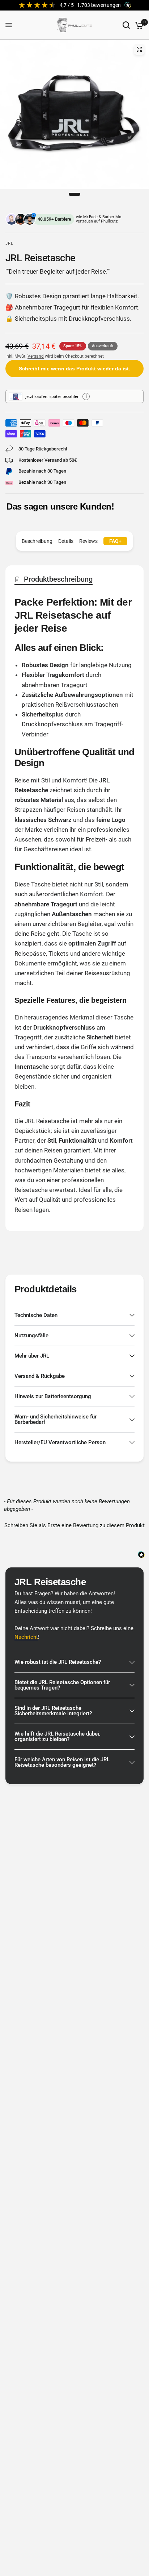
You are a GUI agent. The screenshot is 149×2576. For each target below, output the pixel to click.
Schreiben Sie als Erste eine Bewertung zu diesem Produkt (74, 1525)
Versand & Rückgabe (40, 1376)
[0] (138, 25)
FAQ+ (115, 541)
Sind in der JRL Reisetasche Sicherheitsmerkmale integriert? (53, 1711)
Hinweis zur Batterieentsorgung (53, 1396)
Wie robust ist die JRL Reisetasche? (58, 1662)
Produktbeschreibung (58, 579)
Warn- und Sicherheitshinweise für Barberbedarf (56, 1419)
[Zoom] (139, 49)
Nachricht (26, 1637)
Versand (36, 356)
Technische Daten (36, 1315)
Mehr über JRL (32, 1356)
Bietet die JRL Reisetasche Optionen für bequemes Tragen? (62, 1685)
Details (66, 541)
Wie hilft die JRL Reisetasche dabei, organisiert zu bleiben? (57, 1736)
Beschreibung (37, 541)
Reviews (88, 541)
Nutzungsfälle (31, 1335)
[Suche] (126, 25)
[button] (74, 1525)
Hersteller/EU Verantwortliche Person (60, 1442)
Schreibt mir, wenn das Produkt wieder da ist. (74, 369)
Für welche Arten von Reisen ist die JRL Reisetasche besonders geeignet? (62, 1762)
